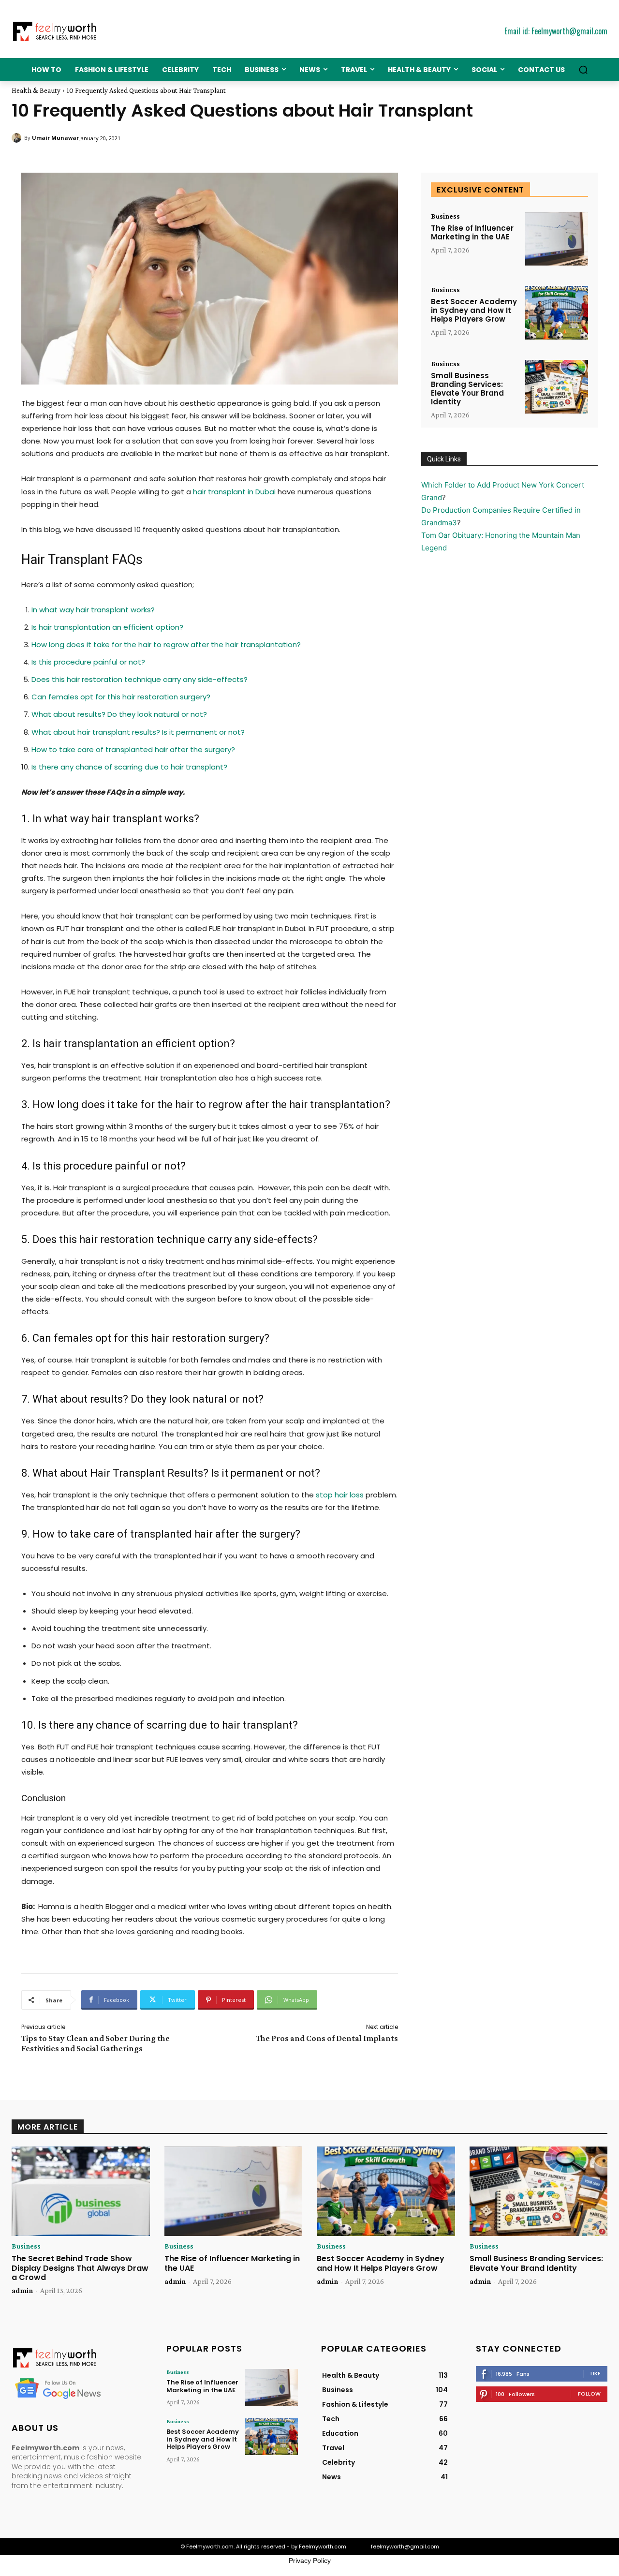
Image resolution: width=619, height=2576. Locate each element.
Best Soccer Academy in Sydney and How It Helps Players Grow (474, 310)
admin (22, 2290)
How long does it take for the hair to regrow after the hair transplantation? (166, 644)
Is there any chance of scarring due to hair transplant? (129, 767)
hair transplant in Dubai (234, 492)
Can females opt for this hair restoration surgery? (121, 697)
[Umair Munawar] (18, 138)
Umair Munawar (55, 138)
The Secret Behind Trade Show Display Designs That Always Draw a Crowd (80, 2268)
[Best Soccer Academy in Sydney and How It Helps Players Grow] (557, 313)
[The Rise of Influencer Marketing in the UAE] (557, 239)
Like (596, 2373)
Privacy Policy (310, 2561)
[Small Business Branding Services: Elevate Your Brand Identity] (557, 387)
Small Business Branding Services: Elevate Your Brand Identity (467, 389)
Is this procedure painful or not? (88, 662)
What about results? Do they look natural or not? (119, 714)
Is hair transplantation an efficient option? (107, 627)
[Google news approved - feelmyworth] (77, 2388)
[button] (583, 70)
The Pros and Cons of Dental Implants (327, 2038)
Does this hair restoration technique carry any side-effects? (140, 679)
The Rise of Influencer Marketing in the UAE (472, 232)
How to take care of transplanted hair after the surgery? (133, 749)
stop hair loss (340, 1495)
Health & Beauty (36, 90)
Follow (589, 2394)
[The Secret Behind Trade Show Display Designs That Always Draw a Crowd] (81, 2191)
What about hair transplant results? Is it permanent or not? (138, 732)
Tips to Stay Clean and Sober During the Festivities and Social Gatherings (96, 2043)
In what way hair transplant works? (93, 610)
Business (445, 216)
